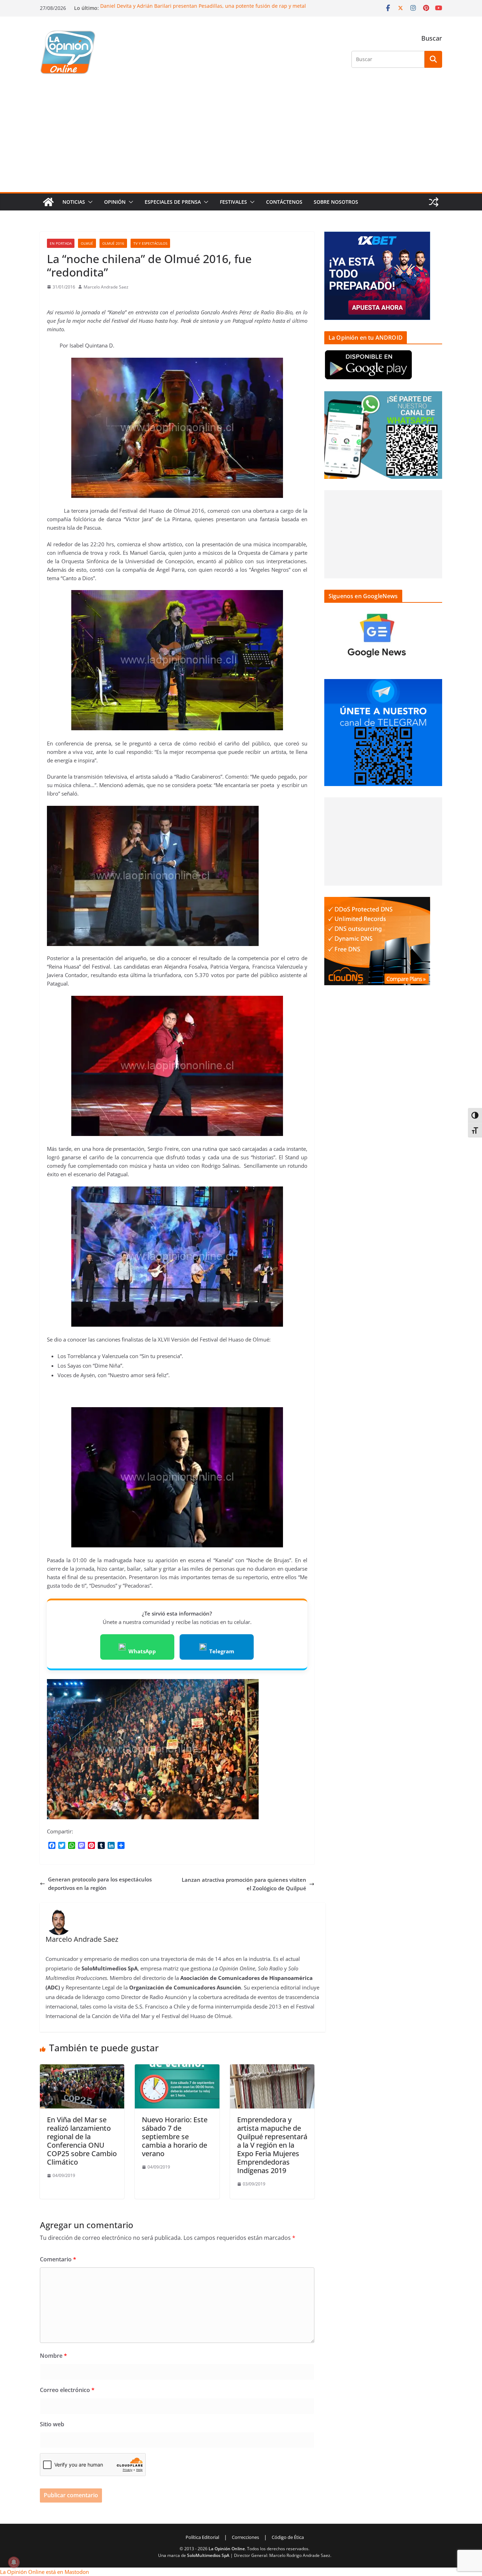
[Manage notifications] (14, 2562)
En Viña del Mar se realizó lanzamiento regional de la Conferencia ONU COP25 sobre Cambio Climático (82, 2141)
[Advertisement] (241, 139)
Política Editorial (202, 2537)
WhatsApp (142, 1651)
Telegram (222, 1651)
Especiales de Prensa (173, 202)
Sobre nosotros (336, 202)
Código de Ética (288, 2537)
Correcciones (245, 2537)
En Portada (61, 243)
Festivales (233, 202)
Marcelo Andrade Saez (106, 287)
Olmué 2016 (113, 243)
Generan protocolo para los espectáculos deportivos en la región (100, 1884)
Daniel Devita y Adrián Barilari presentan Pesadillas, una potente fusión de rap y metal (203, 6)
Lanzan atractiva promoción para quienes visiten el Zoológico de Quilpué (244, 1884)
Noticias (74, 202)
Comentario (58, 2259)
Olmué (87, 243)
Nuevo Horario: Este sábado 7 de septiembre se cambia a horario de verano (175, 2137)
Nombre (53, 2356)
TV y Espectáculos (150, 243)
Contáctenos (284, 202)
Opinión (115, 202)
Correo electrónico (67, 2390)
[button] (89, 202)
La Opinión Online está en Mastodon (44, 2572)
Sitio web (52, 2424)
